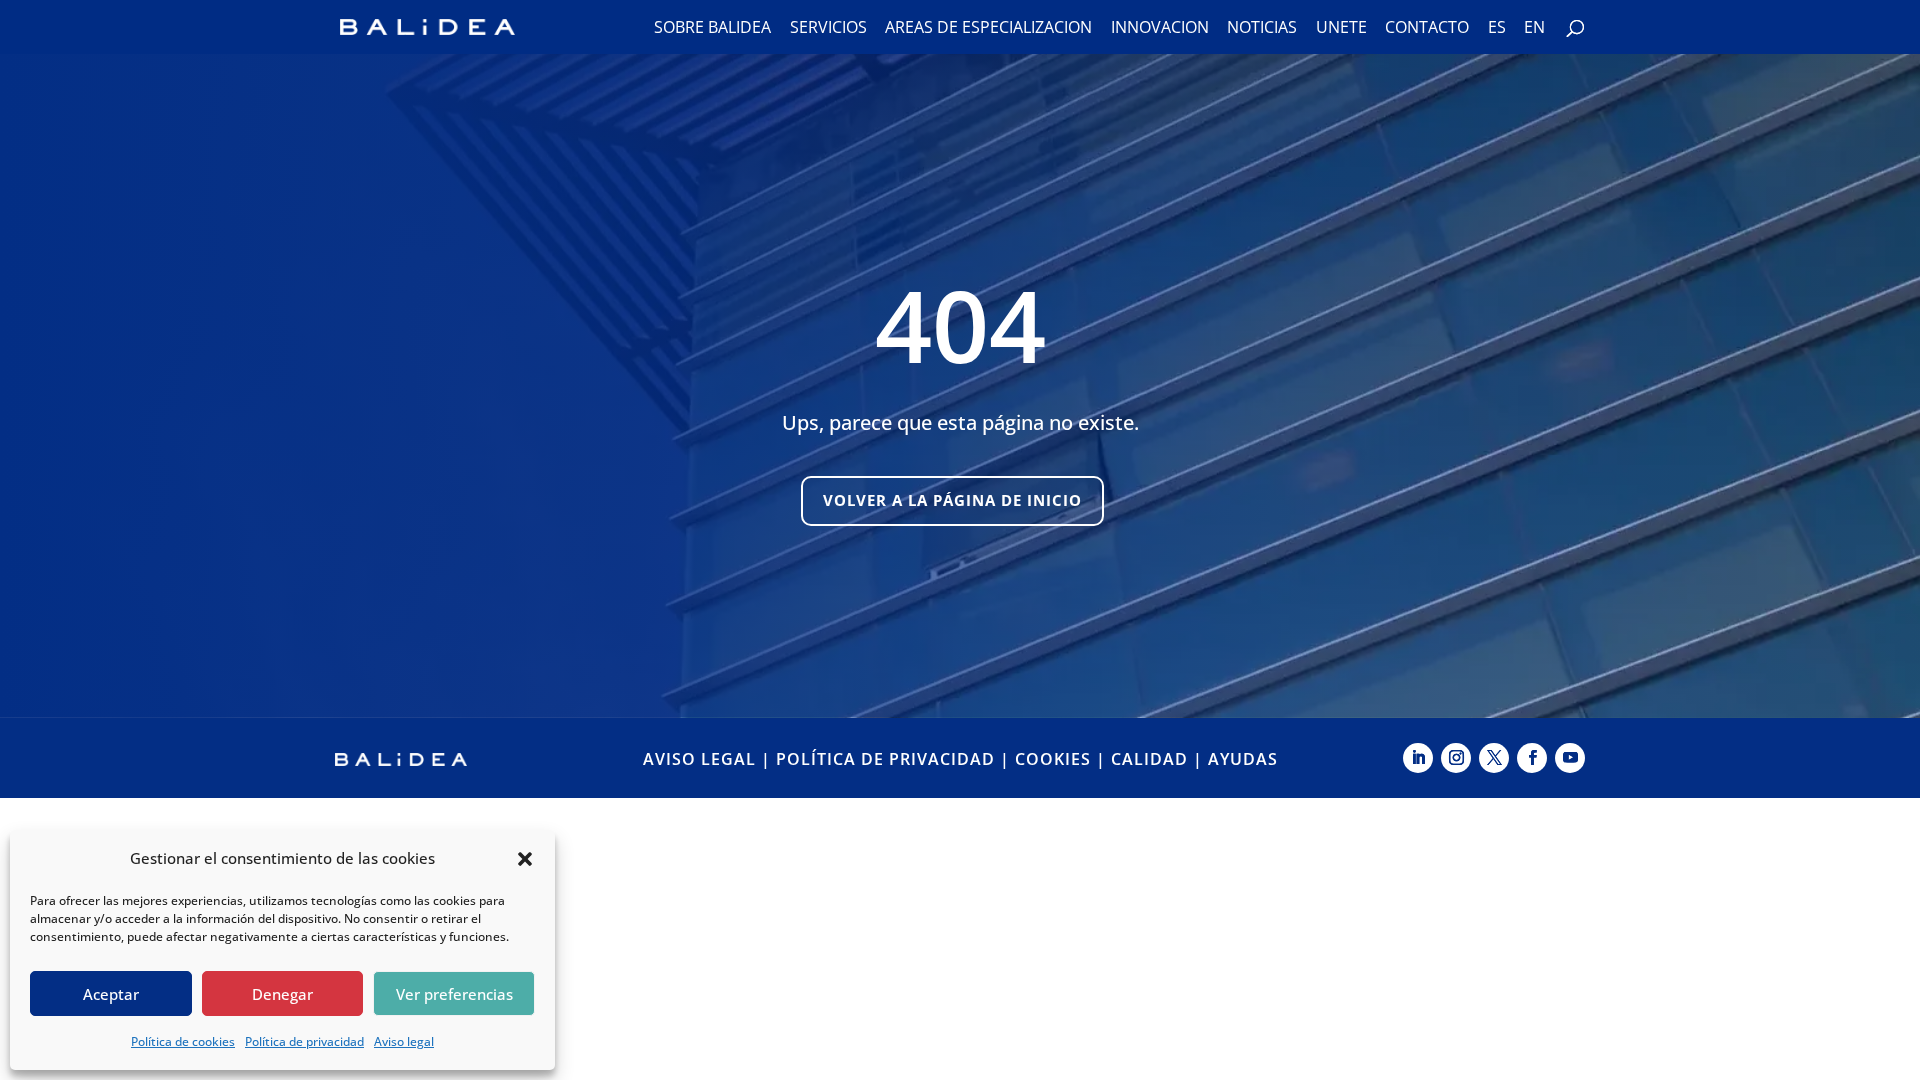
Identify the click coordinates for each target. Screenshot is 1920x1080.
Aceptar (111, 994)
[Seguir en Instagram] (1456, 758)
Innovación (1160, 29)
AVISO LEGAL (699, 759)
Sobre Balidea (712, 29)
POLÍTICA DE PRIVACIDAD (885, 759)
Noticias (1262, 29)
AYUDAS (1243, 759)
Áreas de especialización (988, 29)
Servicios (828, 29)
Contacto (1427, 29)
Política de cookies (183, 1041)
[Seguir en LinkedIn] (1418, 758)
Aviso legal (404, 1041)
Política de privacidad (304, 1041)
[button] (525, 859)
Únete (1341, 29)
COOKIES (1053, 759)
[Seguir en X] (1494, 758)
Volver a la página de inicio (952, 500)
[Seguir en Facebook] (1532, 758)
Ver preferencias (454, 994)
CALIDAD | (1159, 759)
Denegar (282, 994)
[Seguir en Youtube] (1570, 758)
